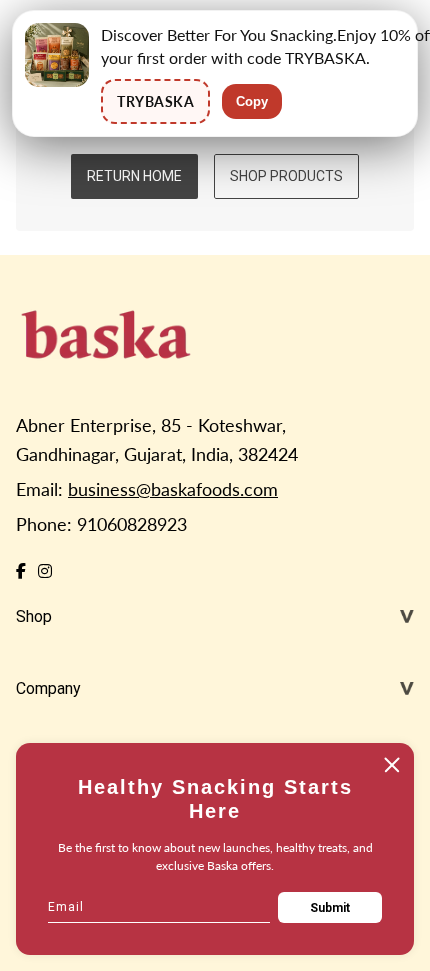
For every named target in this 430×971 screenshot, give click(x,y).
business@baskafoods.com (173, 489)
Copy (252, 101)
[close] (392, 765)
